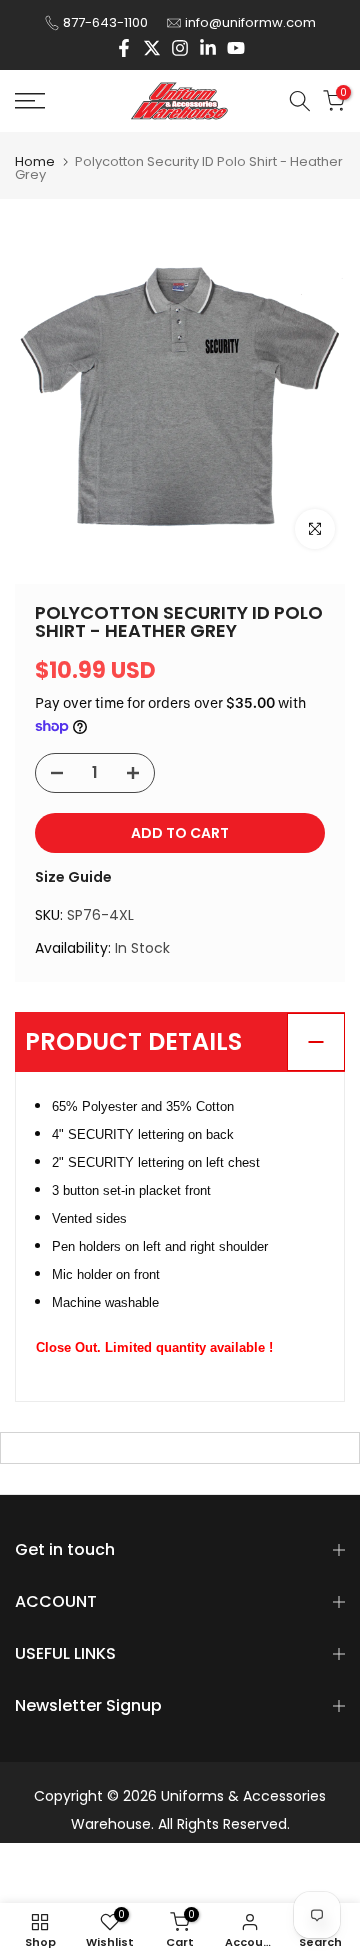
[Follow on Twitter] (152, 48)
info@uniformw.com (250, 22)
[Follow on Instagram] (180, 48)
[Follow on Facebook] (124, 48)
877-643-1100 (105, 22)
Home (35, 161)
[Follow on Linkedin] (208, 48)
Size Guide (73, 877)
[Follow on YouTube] (236, 48)
